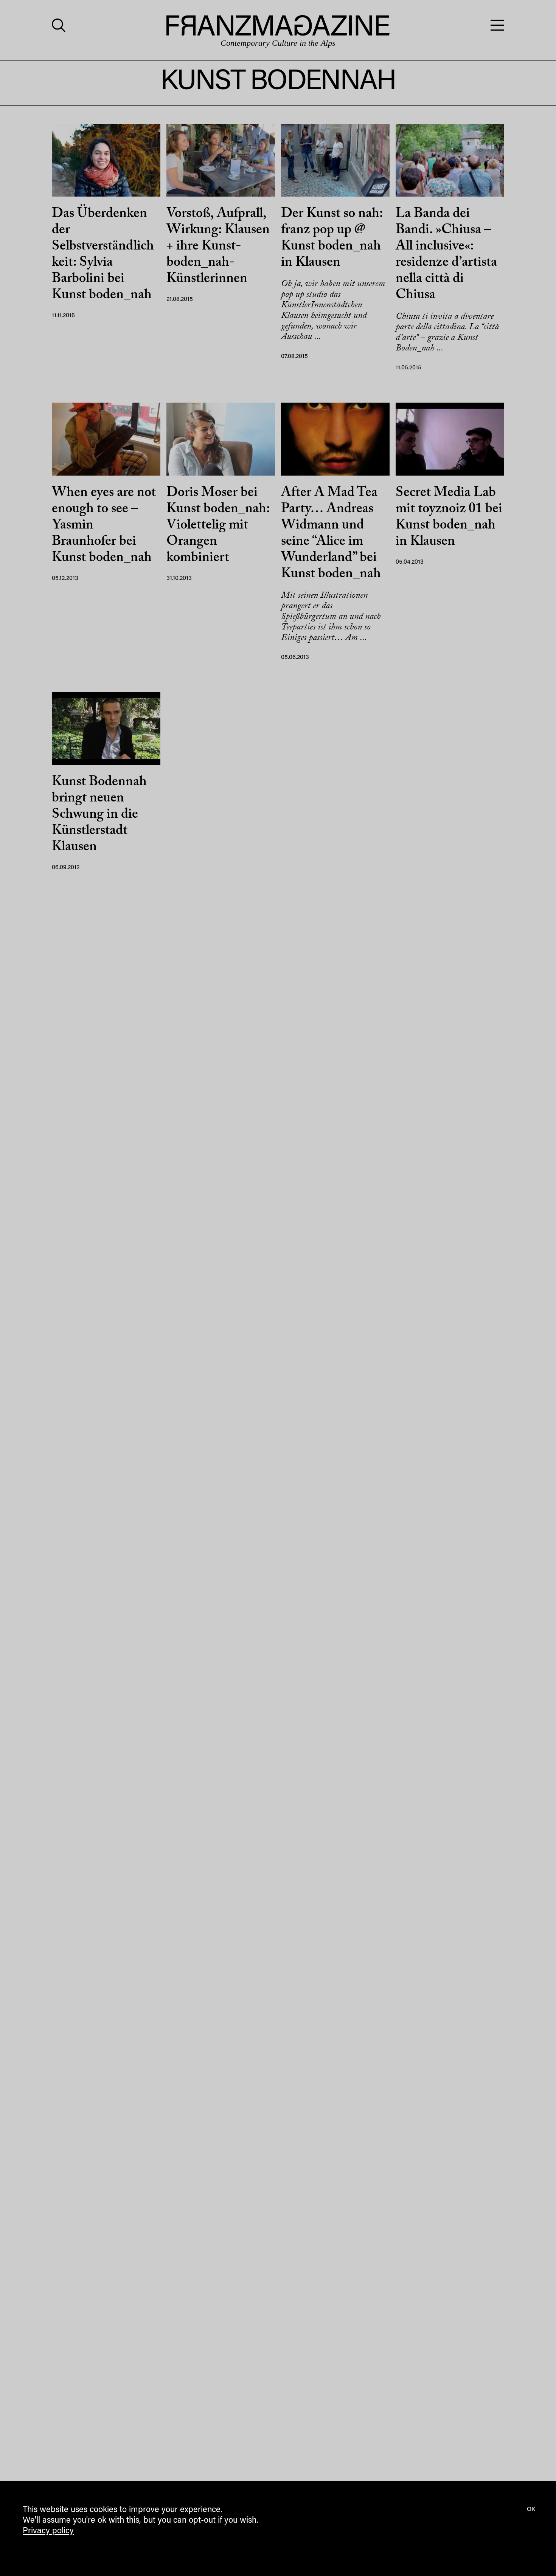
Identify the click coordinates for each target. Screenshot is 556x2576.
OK (531, 2509)
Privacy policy (48, 2531)
